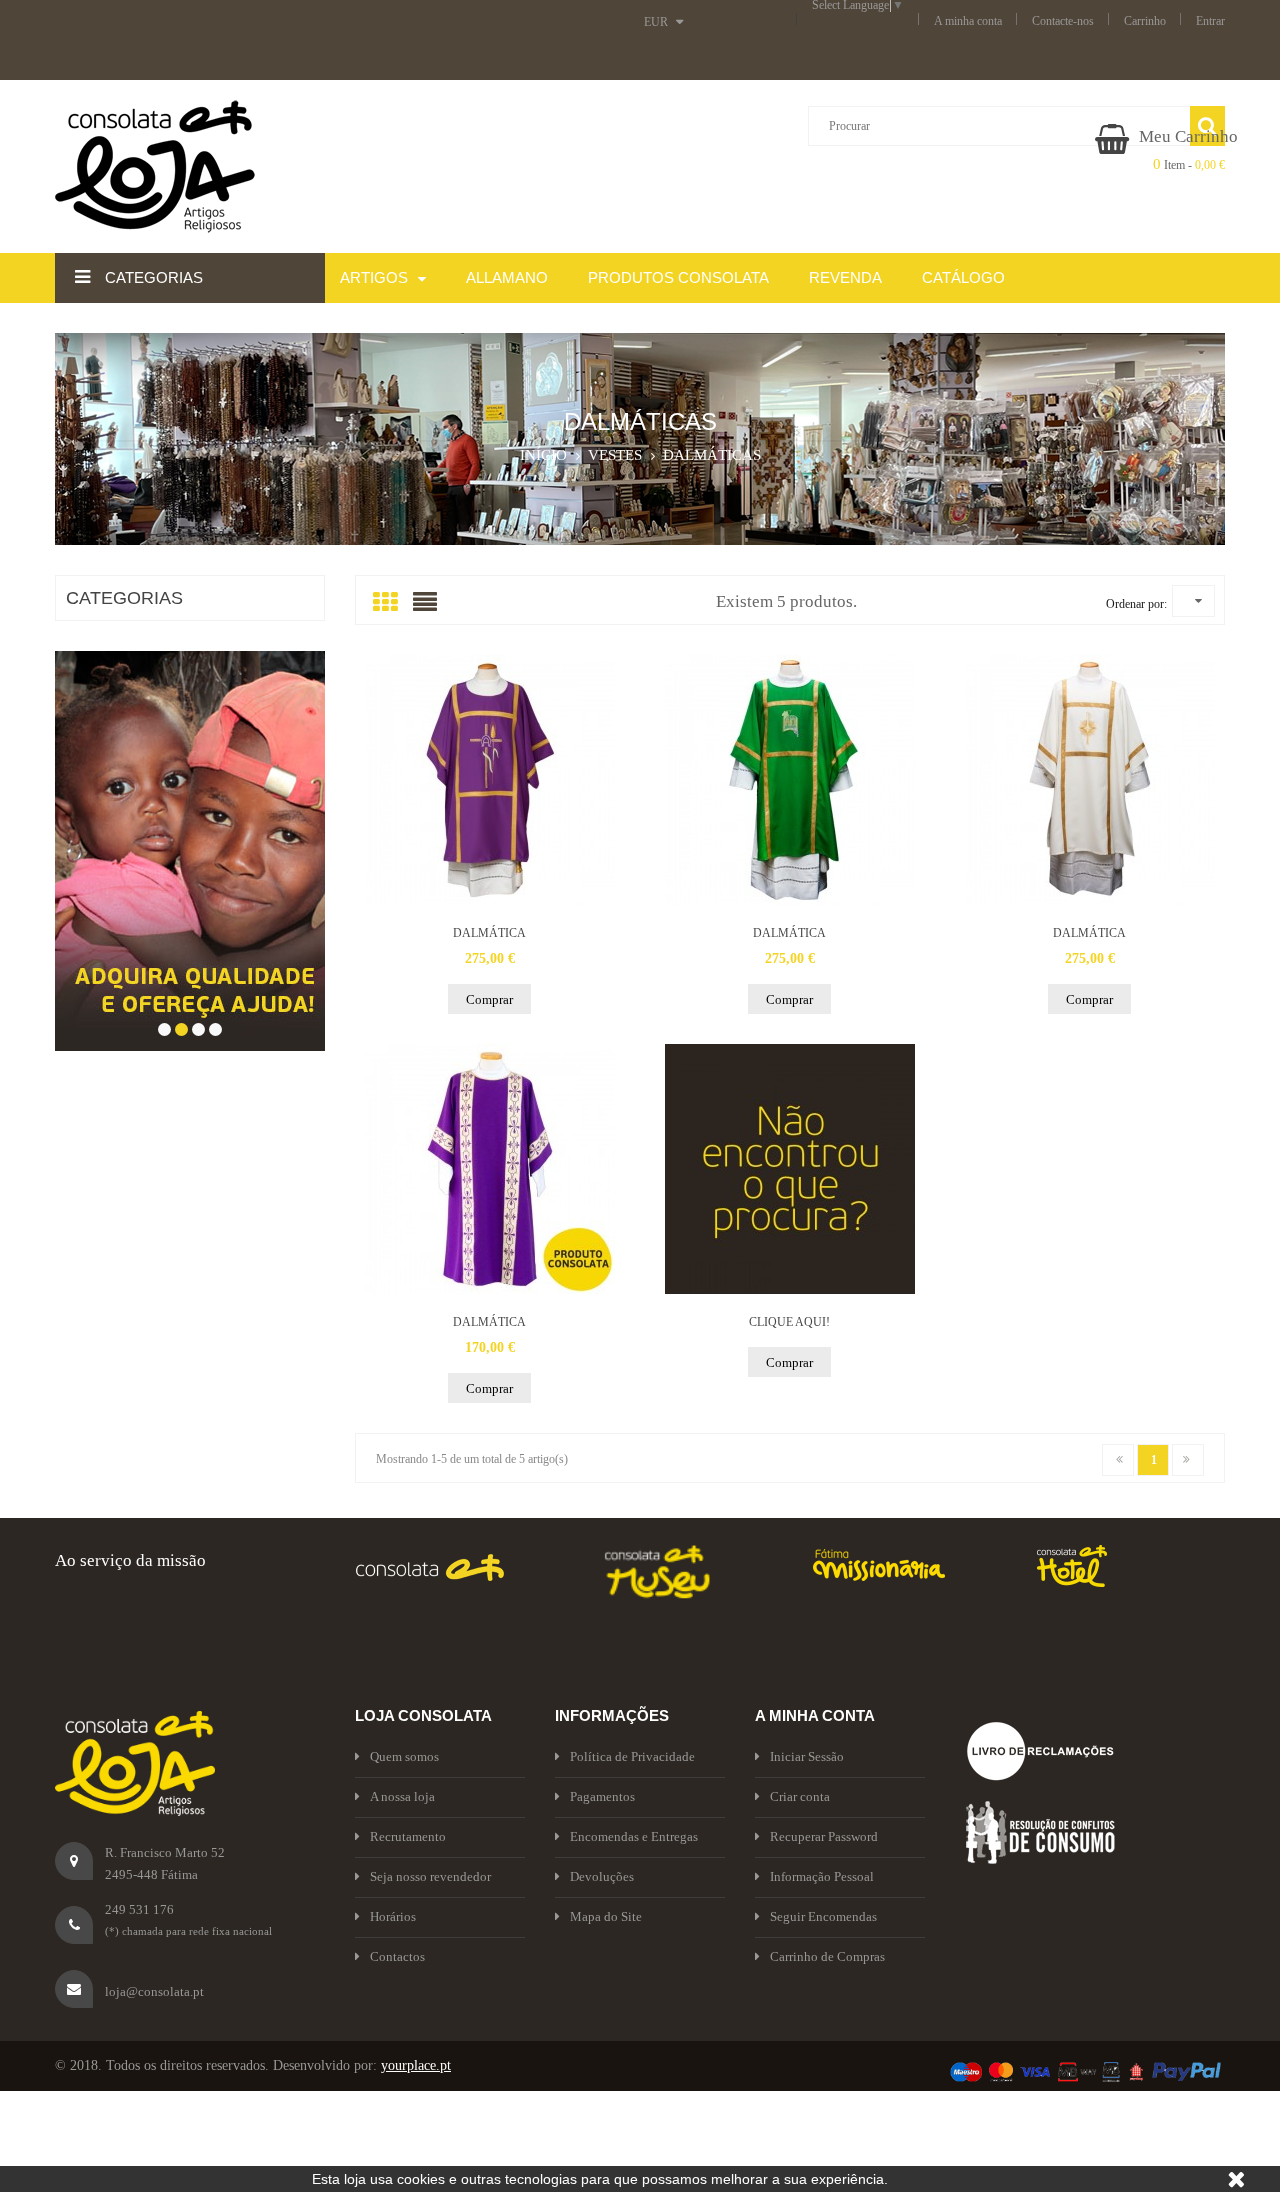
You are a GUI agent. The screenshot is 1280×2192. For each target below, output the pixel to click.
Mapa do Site (606, 1916)
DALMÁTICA (489, 933)
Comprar (489, 999)
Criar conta (800, 1796)
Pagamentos (602, 1796)
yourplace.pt (416, 2065)
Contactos (397, 1956)
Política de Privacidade (632, 1756)
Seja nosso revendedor (430, 1876)
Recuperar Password (824, 1836)
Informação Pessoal (822, 1876)
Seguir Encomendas (823, 1916)
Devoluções (602, 1876)
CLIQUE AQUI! (789, 1322)
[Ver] (490, 779)
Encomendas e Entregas (634, 1836)
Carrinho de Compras (827, 1956)
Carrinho (1145, 21)
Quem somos (404, 1756)
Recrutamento (408, 1836)
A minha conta (968, 21)
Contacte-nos (1063, 21)
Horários (393, 1916)
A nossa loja (402, 1796)
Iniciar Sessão (807, 1756)
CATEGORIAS (124, 598)
